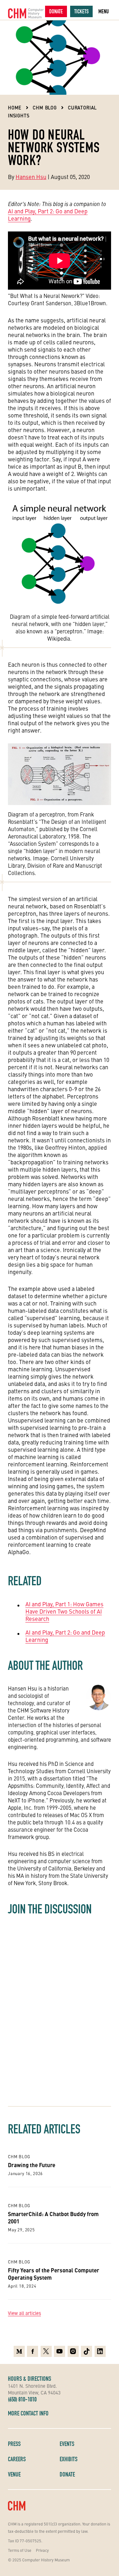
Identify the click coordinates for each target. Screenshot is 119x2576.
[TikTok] (86, 2351)
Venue (14, 2474)
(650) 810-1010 (22, 2399)
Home (15, 107)
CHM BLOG (45, 107)
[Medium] (19, 2351)
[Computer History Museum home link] (26, 13)
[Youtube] (60, 2351)
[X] (46, 2351)
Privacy (42, 2550)
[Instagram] (73, 2351)
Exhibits (69, 2459)
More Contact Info (28, 2413)
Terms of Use (20, 2550)
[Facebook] (33, 2351)
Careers (17, 2459)
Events (67, 2444)
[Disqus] (60, 2008)
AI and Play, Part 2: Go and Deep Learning (48, 215)
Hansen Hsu (31, 177)
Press (14, 2444)
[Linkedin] (100, 2351)
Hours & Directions (30, 2379)
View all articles (24, 2313)
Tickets (81, 11)
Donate (56, 11)
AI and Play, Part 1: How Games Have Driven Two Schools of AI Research (64, 1611)
